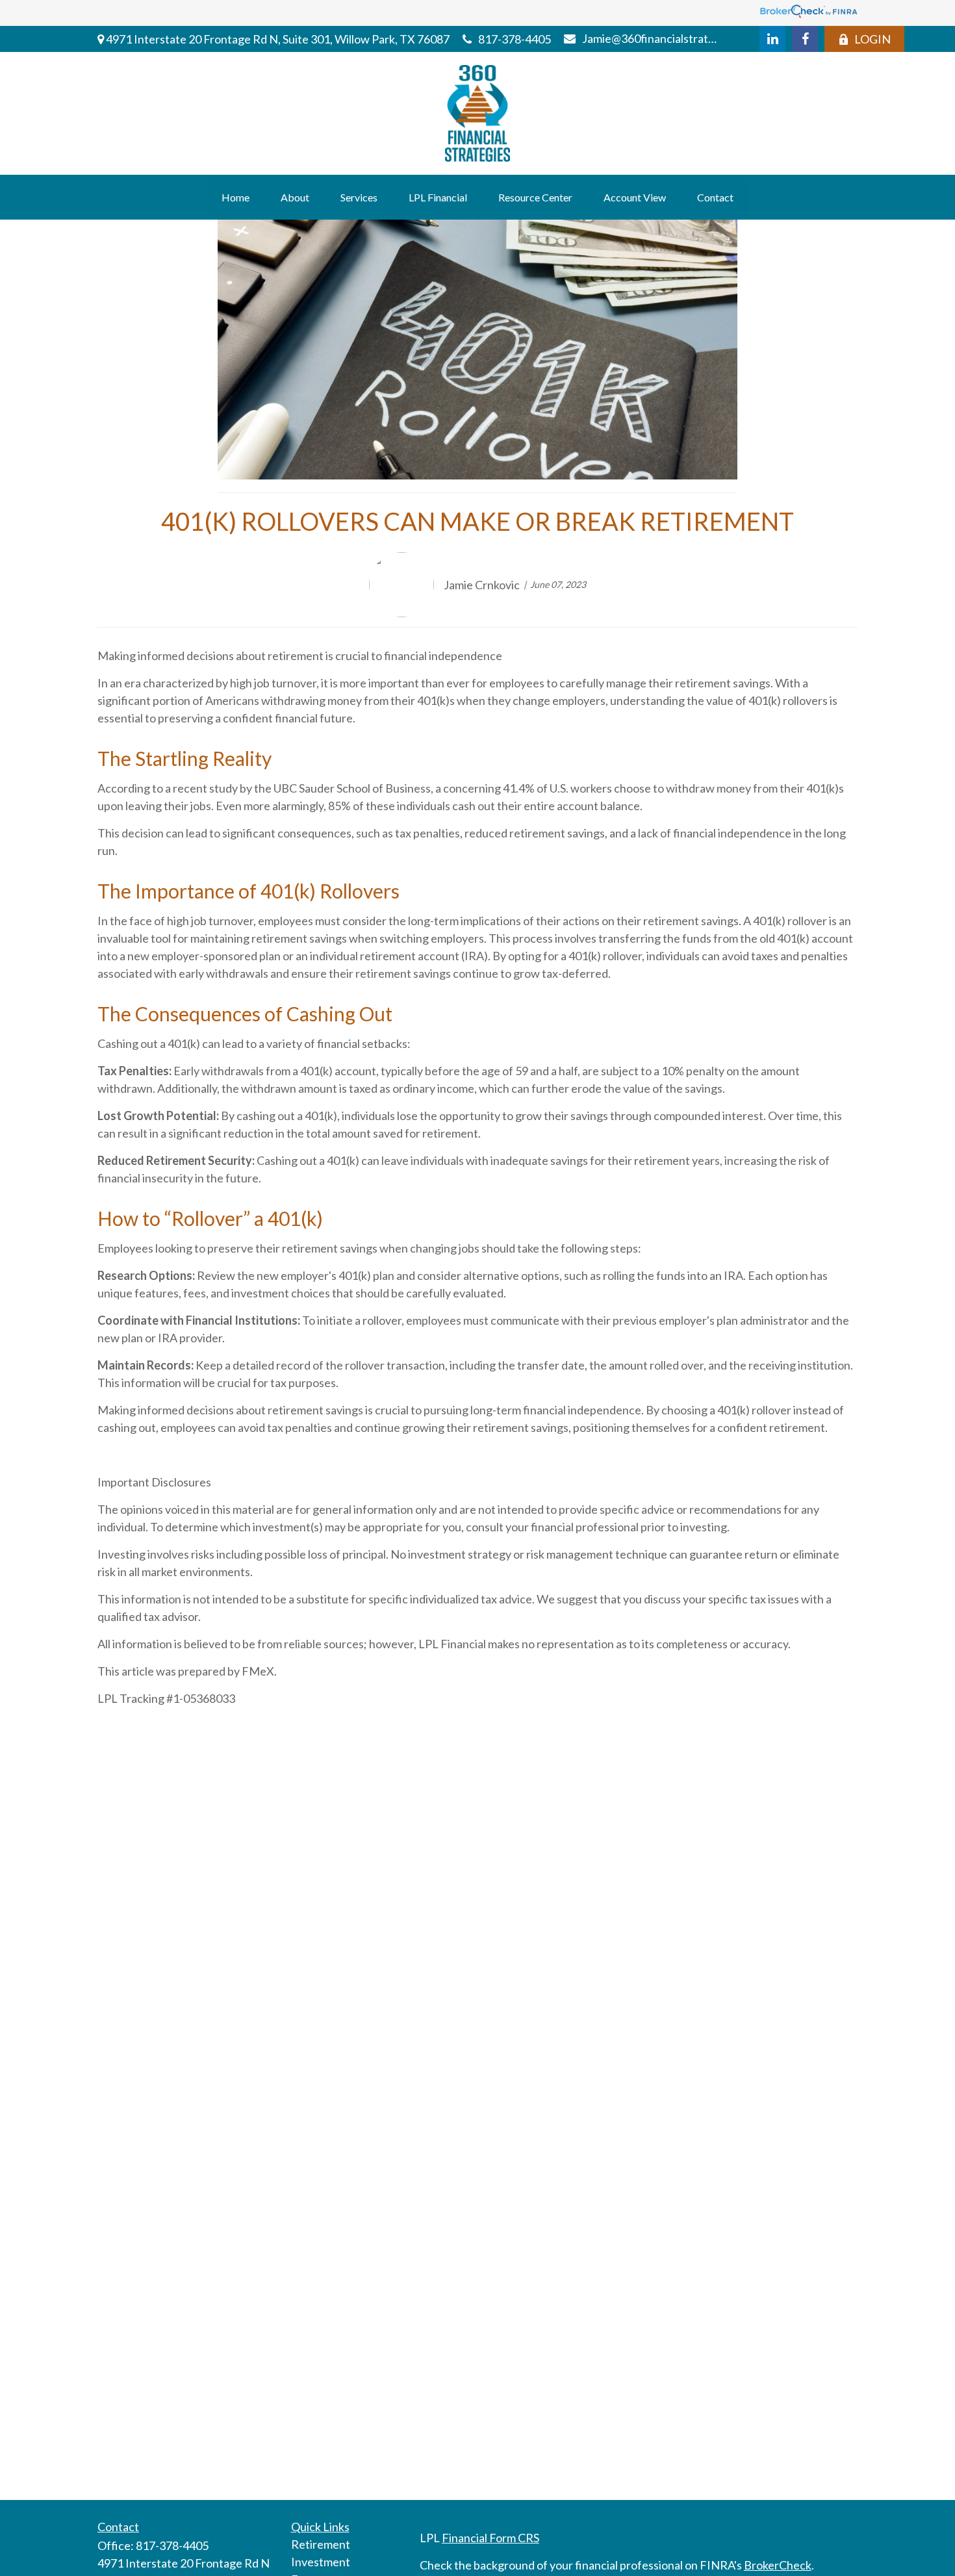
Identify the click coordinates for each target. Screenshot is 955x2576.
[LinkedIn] (772, 39)
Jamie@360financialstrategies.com (651, 38)
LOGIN (872, 39)
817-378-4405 (515, 39)
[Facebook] (805, 39)
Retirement (321, 2544)
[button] (236, 197)
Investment (321, 2562)
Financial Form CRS (490, 2538)
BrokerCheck (778, 2565)
